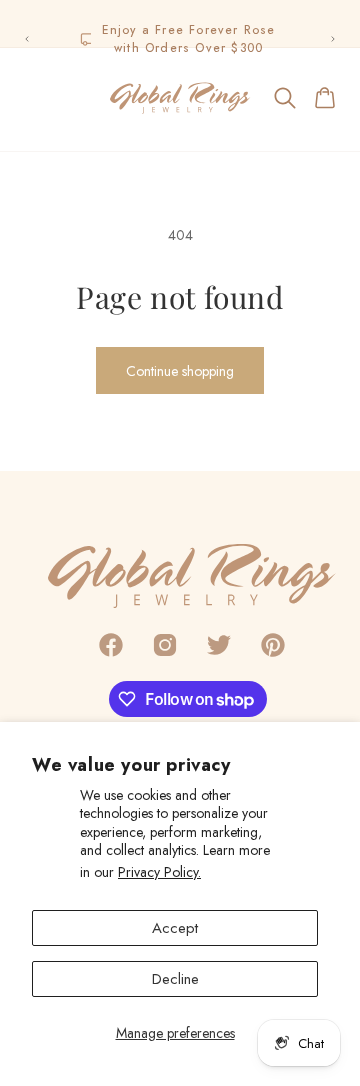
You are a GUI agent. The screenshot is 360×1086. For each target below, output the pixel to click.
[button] (34, 98)
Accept (175, 928)
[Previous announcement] (27, 39)
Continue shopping (180, 371)
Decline (175, 979)
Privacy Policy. (159, 872)
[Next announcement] (333, 39)
